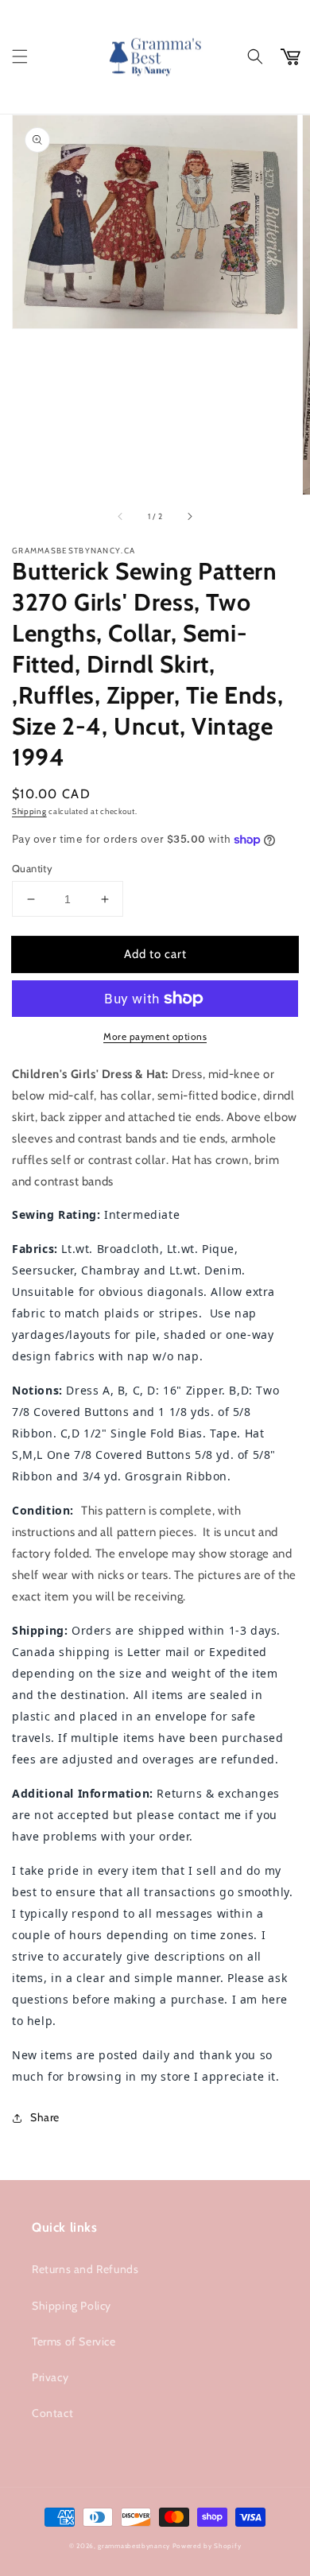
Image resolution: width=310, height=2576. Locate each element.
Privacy (50, 2377)
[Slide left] (121, 517)
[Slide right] (189, 517)
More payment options (155, 1036)
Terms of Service (74, 2341)
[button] (20, 56)
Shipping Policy (72, 2306)
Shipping (29, 811)
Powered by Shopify (207, 2546)
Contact (52, 2413)
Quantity (32, 868)
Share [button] (45, 2117)
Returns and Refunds (85, 2269)
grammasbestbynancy (134, 2546)
